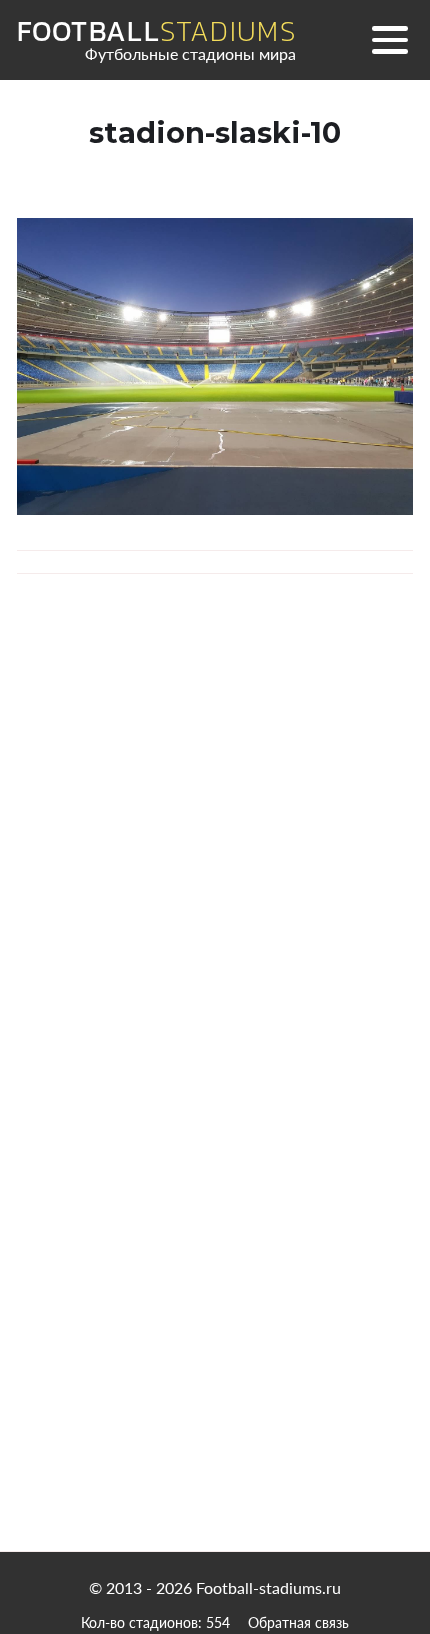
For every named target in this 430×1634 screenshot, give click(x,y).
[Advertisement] (215, 1331)
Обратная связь (298, 1622)
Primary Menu (390, 40)
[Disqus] (215, 881)
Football (156, 32)
